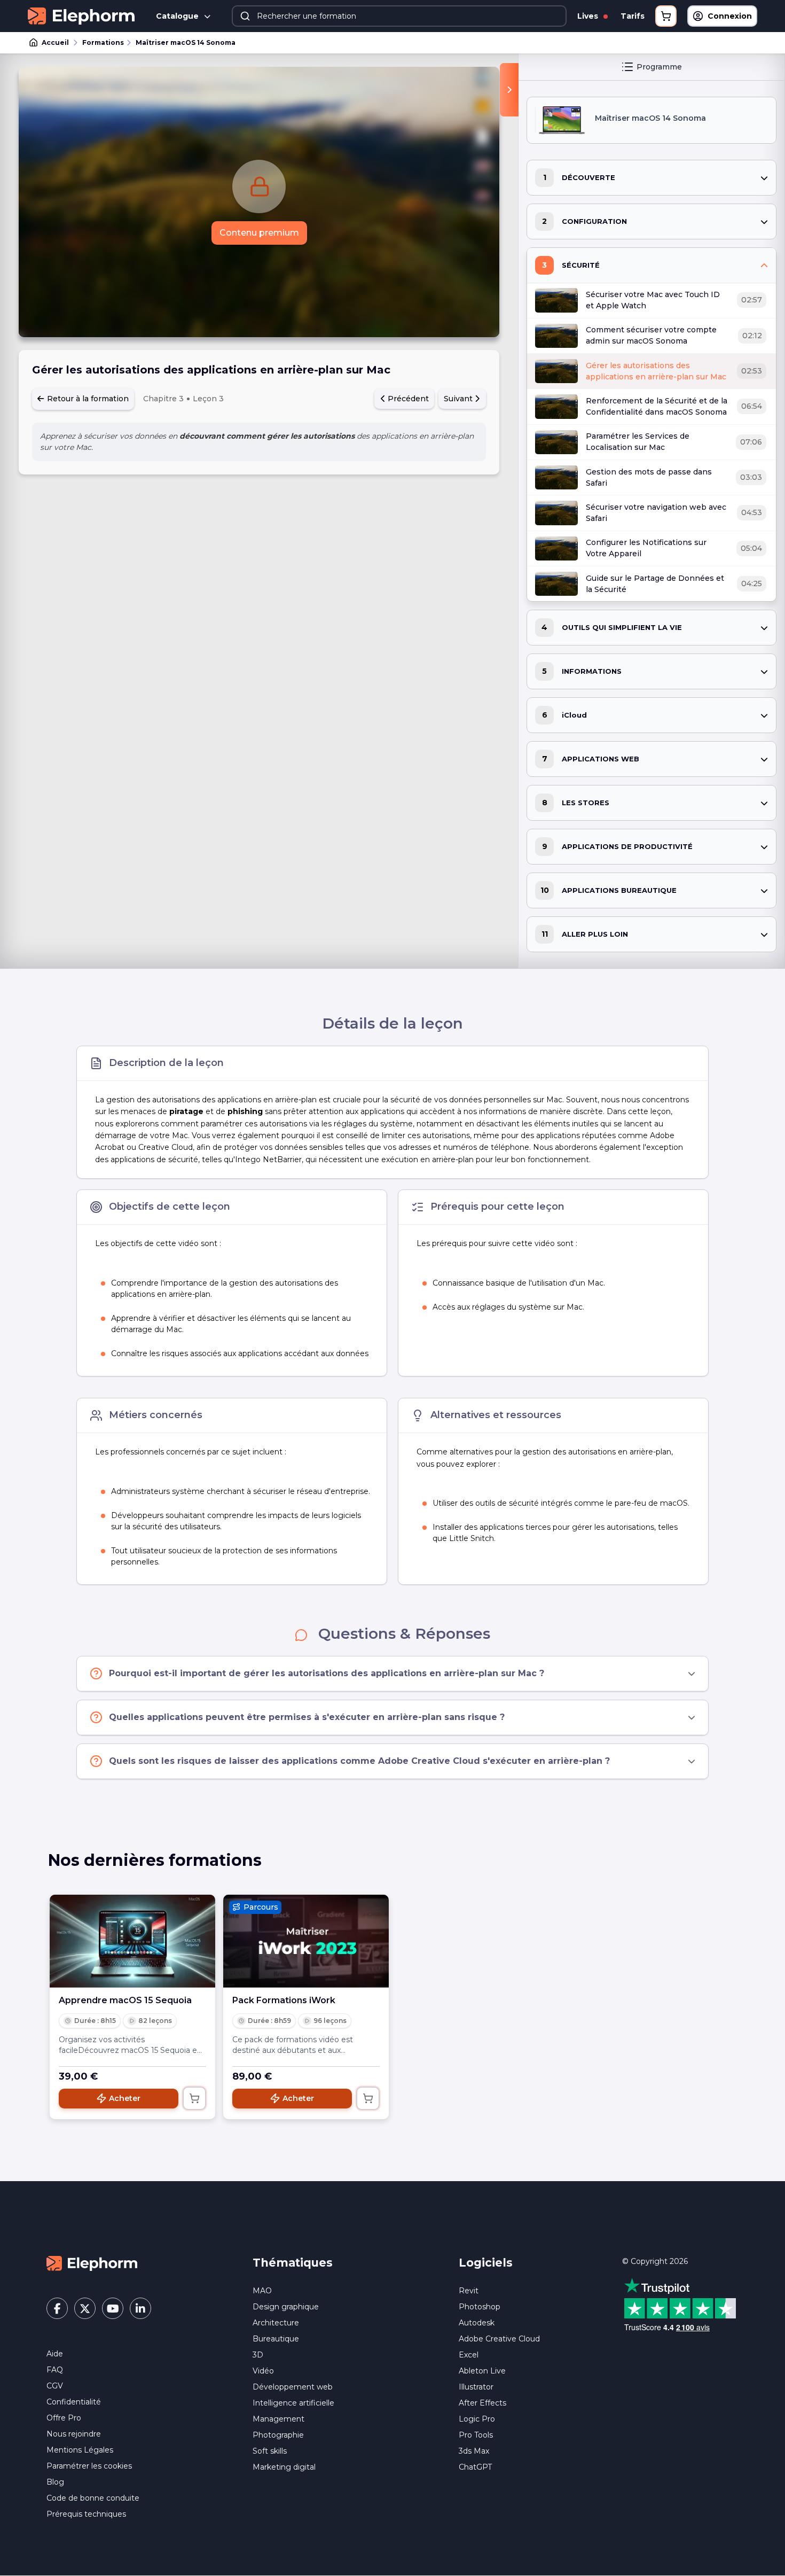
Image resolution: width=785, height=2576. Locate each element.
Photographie (278, 2435)
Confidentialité (74, 2402)
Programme (659, 67)
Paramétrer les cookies (89, 2466)
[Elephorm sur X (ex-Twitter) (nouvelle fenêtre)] (85, 2308)
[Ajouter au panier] (194, 2098)
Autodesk (477, 2323)
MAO (262, 2291)
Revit (469, 2291)
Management (278, 2419)
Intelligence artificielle (293, 2403)
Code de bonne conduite (93, 2498)
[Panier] (666, 16)
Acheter (125, 2098)
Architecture (276, 2323)
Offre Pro (64, 2418)
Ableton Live (482, 2371)
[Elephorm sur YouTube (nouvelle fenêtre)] (113, 2308)
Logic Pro (477, 2419)
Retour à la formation (87, 399)
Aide (55, 2354)
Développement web (293, 2387)
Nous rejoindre (74, 2434)
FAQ (55, 2370)
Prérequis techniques (86, 2514)
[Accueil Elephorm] (92, 2263)
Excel (469, 2355)
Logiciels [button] (486, 2263)
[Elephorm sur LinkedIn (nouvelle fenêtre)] (140, 2308)
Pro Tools (476, 2435)
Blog (55, 2482)
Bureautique (276, 2339)
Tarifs (633, 16)
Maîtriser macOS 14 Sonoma (186, 42)
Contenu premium (259, 233)
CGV (55, 2386)
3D (258, 2355)
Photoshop (480, 2307)
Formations (103, 42)
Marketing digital (284, 2467)
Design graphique (286, 2307)
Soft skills (270, 2451)
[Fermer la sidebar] (509, 90)
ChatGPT (475, 2467)
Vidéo (263, 2371)
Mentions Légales (80, 2450)
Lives (589, 16)
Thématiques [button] (293, 2263)
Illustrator (476, 2387)
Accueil (55, 42)
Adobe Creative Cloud (499, 2339)
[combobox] (399, 16)
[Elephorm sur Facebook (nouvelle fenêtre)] (57, 2308)
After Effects (482, 2403)
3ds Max (474, 2451)
